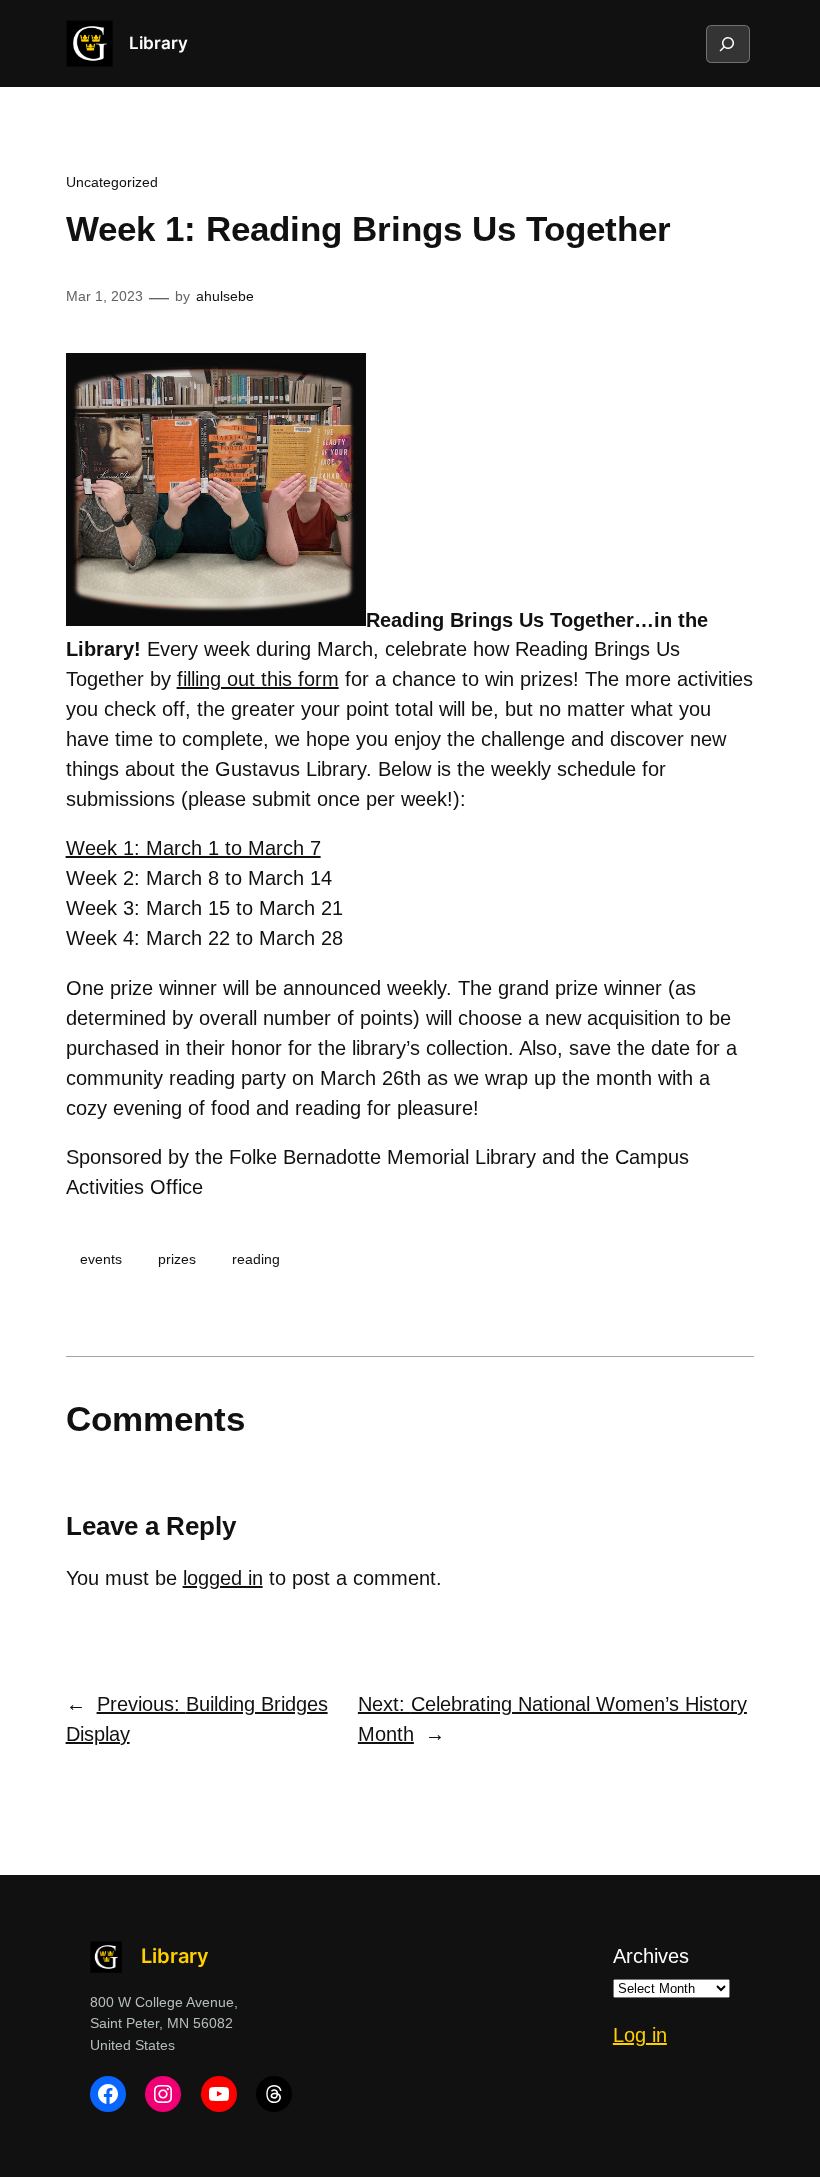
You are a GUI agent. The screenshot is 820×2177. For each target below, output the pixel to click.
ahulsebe (225, 296)
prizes (177, 1259)
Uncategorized (112, 182)
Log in (640, 2035)
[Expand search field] (727, 44)
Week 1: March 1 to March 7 (193, 848)
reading (256, 1259)
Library (158, 43)
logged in (223, 1578)
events (101, 1259)
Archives (651, 1956)
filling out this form (258, 679)
